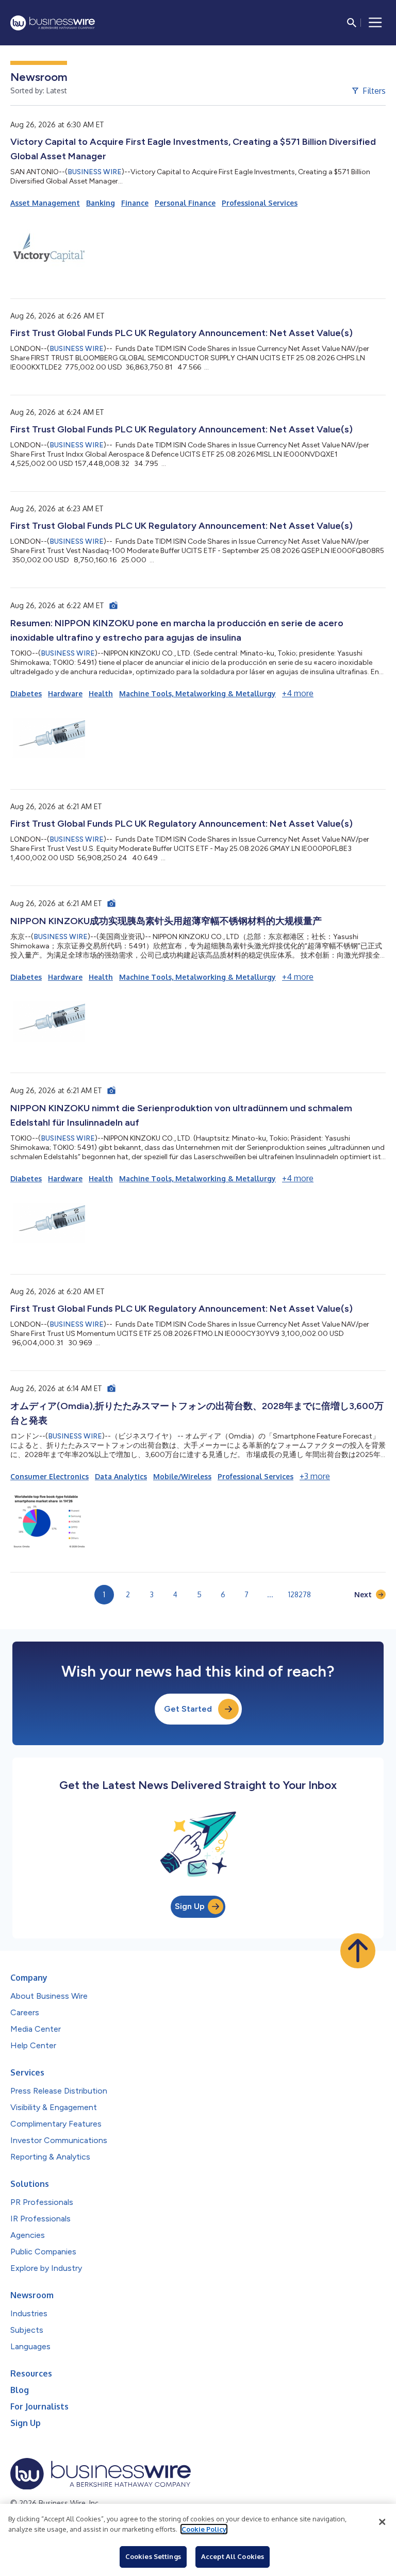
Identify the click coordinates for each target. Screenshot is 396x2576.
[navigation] (375, 23)
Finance (135, 203)
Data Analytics (121, 1476)
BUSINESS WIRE (95, 172)
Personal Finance (185, 203)
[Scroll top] (358, 1951)
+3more (315, 1476)
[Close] (382, 2522)
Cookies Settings (153, 2556)
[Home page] (53, 23)
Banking (101, 203)
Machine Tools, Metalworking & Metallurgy (197, 693)
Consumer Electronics (49, 1476)
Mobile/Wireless (182, 1476)
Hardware (65, 693)
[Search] (352, 23)
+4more (298, 693)
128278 (300, 1594)
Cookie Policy (204, 2529)
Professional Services (260, 203)
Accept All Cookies (233, 2556)
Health (101, 693)
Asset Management (45, 203)
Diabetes (26, 693)
